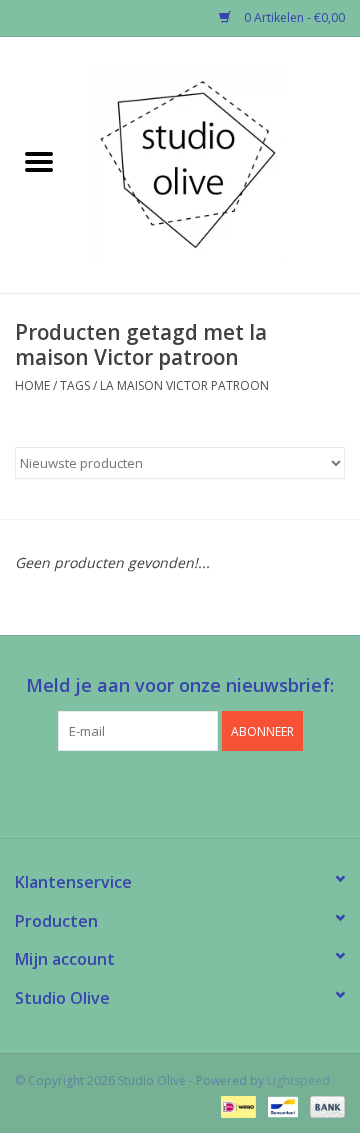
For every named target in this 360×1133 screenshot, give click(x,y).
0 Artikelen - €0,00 (293, 17)
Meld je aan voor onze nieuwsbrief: (180, 685)
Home (32, 385)
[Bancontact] (281, 1105)
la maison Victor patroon (184, 385)
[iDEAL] (236, 1105)
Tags (75, 385)
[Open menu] (39, 161)
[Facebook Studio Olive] (144, 792)
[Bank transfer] (324, 1105)
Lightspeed (298, 1080)
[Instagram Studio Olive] (216, 792)
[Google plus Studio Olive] (180, 792)
